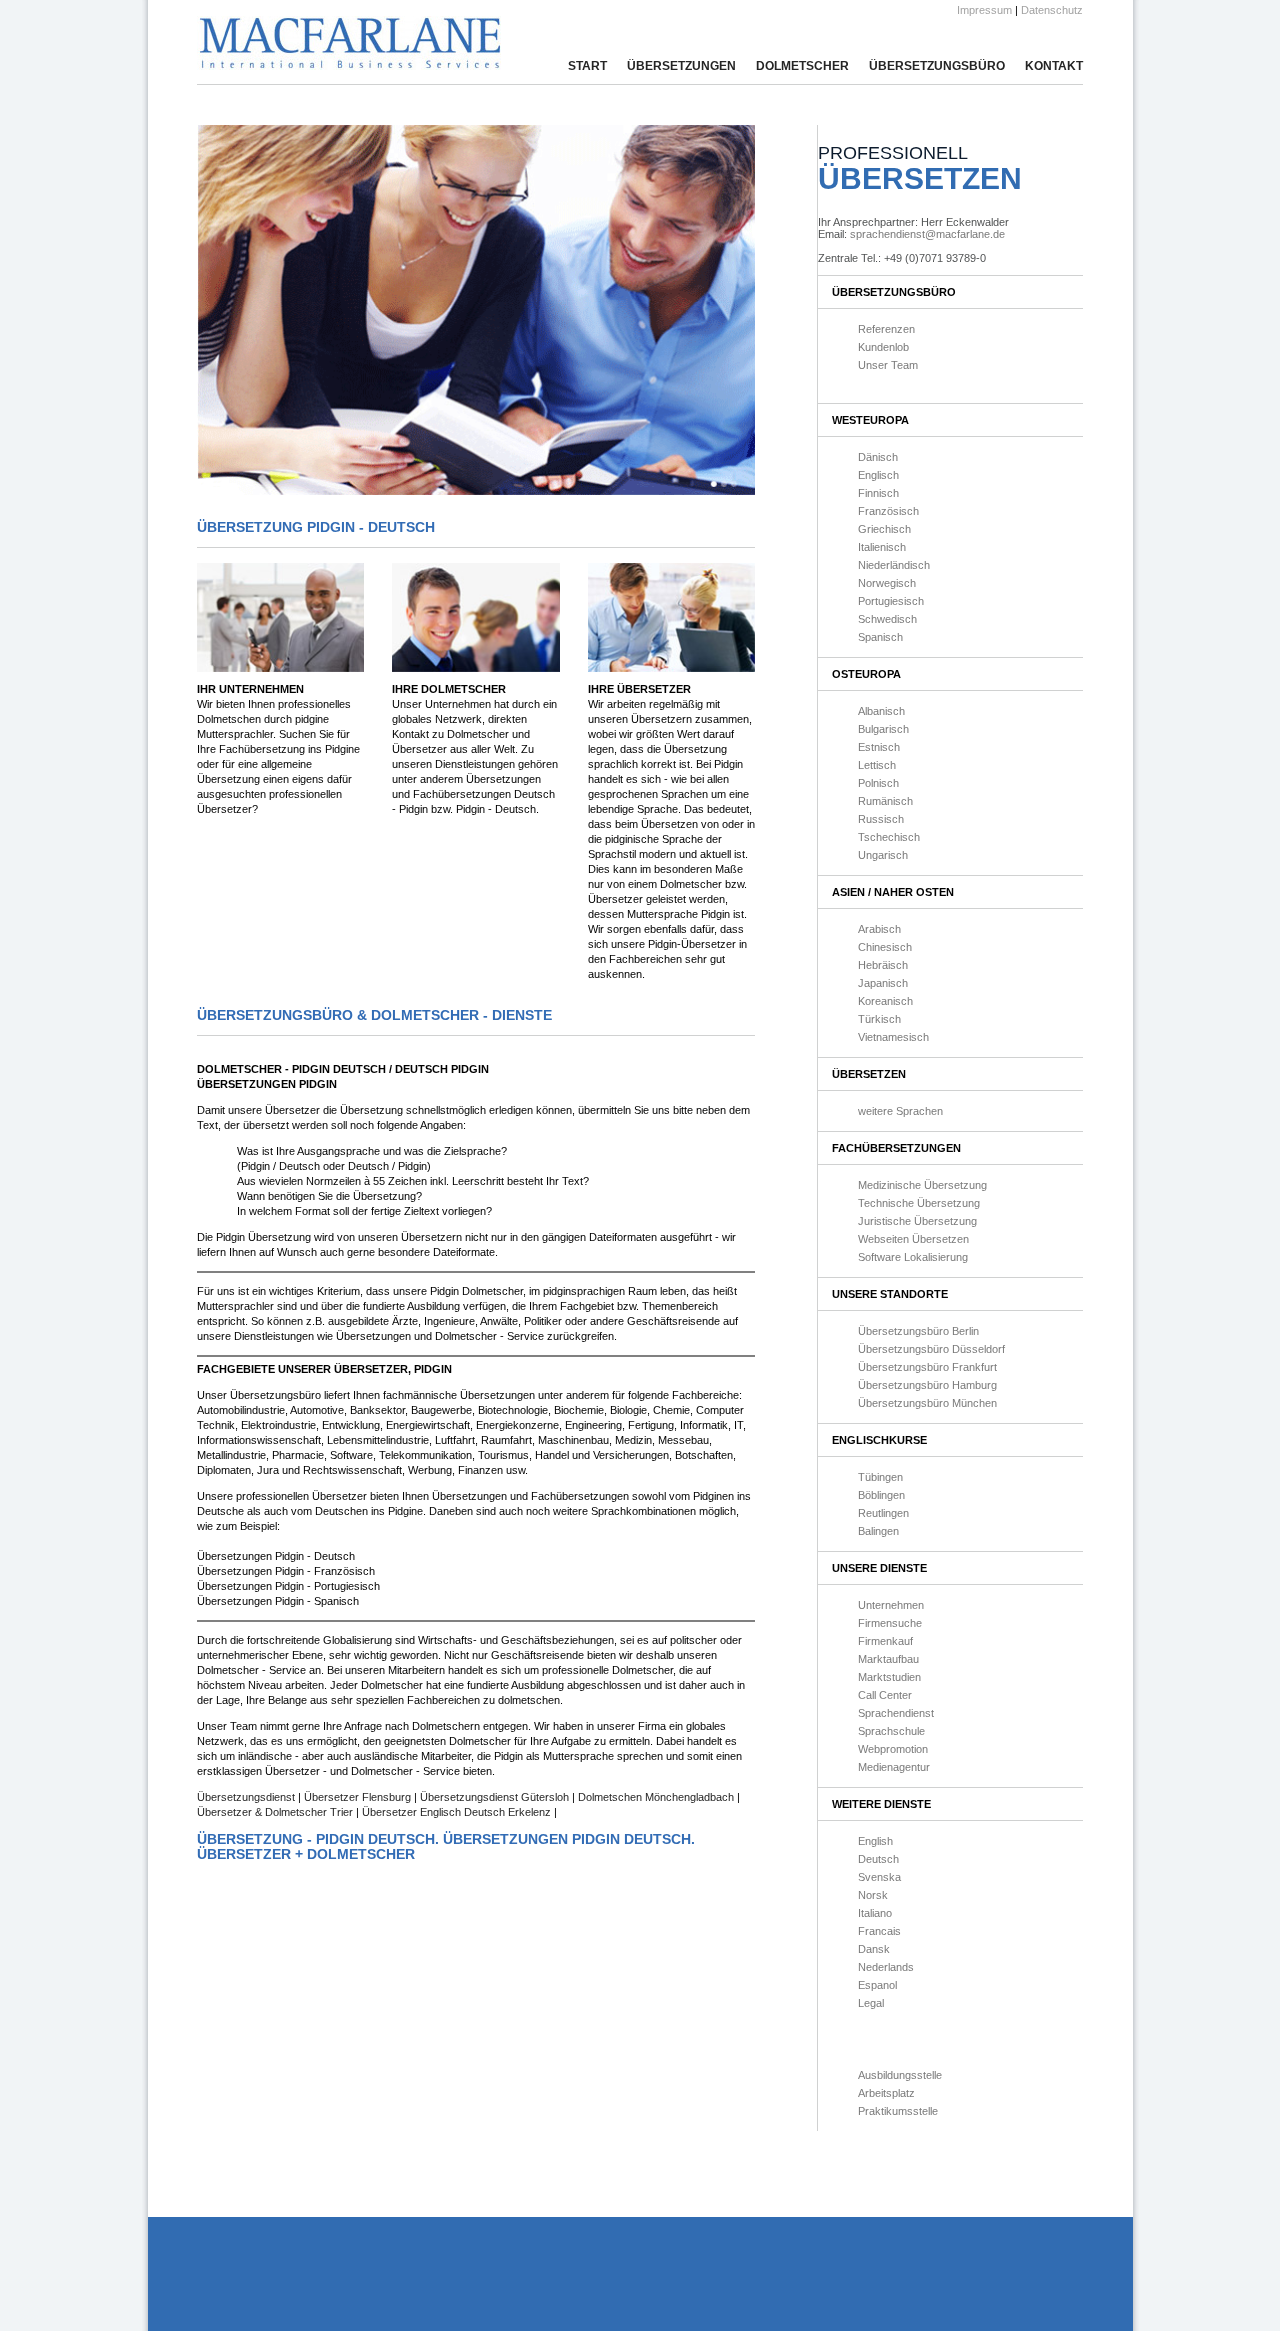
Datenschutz (1052, 10)
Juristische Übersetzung (917, 1221)
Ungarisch (883, 855)
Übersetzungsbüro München (927, 1403)
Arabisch (879, 929)
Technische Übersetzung (919, 1203)
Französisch (888, 511)
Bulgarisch (883, 729)
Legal (871, 2003)
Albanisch (881, 711)
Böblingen (881, 1495)
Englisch (878, 475)
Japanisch (883, 983)
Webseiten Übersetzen (913, 1239)
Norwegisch (887, 583)
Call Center (885, 1695)
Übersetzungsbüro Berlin (918, 1331)
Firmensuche (890, 1623)
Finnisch (878, 493)
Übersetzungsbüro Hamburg (927, 1385)
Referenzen (886, 329)
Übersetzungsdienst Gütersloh (496, 1797)
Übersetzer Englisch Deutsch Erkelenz (456, 1812)
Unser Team (888, 365)
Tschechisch (889, 837)
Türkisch (879, 1019)
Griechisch (884, 529)
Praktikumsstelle (898, 2111)
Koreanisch (885, 1001)
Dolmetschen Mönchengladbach (656, 1797)
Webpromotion (893, 1749)
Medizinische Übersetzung (922, 1185)
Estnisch (879, 747)
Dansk (874, 1949)
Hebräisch (883, 965)
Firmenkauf (885, 1641)
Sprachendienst (896, 1713)
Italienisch (882, 547)
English (875, 1841)
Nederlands (886, 1967)
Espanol (877, 1985)
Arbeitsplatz (886, 2093)
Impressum (984, 10)
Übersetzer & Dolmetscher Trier (276, 1812)
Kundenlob (883, 347)
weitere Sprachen (900, 1111)
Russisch (881, 819)
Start (587, 66)
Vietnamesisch (893, 1037)
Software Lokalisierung (913, 1257)
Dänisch (878, 457)
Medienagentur (894, 1767)
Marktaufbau (888, 1659)
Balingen (878, 1531)
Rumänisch (885, 801)
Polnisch (878, 783)
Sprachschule (891, 1731)
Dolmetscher (802, 66)
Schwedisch (887, 619)
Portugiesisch (891, 601)
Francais (879, 1931)
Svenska (879, 1877)
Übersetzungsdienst (247, 1797)
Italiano (875, 1913)
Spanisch (880, 637)
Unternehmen (891, 1605)
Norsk (873, 1895)
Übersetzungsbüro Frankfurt (927, 1367)
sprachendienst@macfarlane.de (927, 234)
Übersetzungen (681, 66)
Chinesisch (885, 947)
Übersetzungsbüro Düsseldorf (931, 1349)
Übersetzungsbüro (937, 66)
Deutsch (878, 1859)
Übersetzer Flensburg (359, 1797)
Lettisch (877, 765)
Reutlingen (883, 1513)
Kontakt (1054, 66)
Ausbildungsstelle (900, 2075)
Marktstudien (889, 1677)
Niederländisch (894, 565)
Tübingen (880, 1477)
